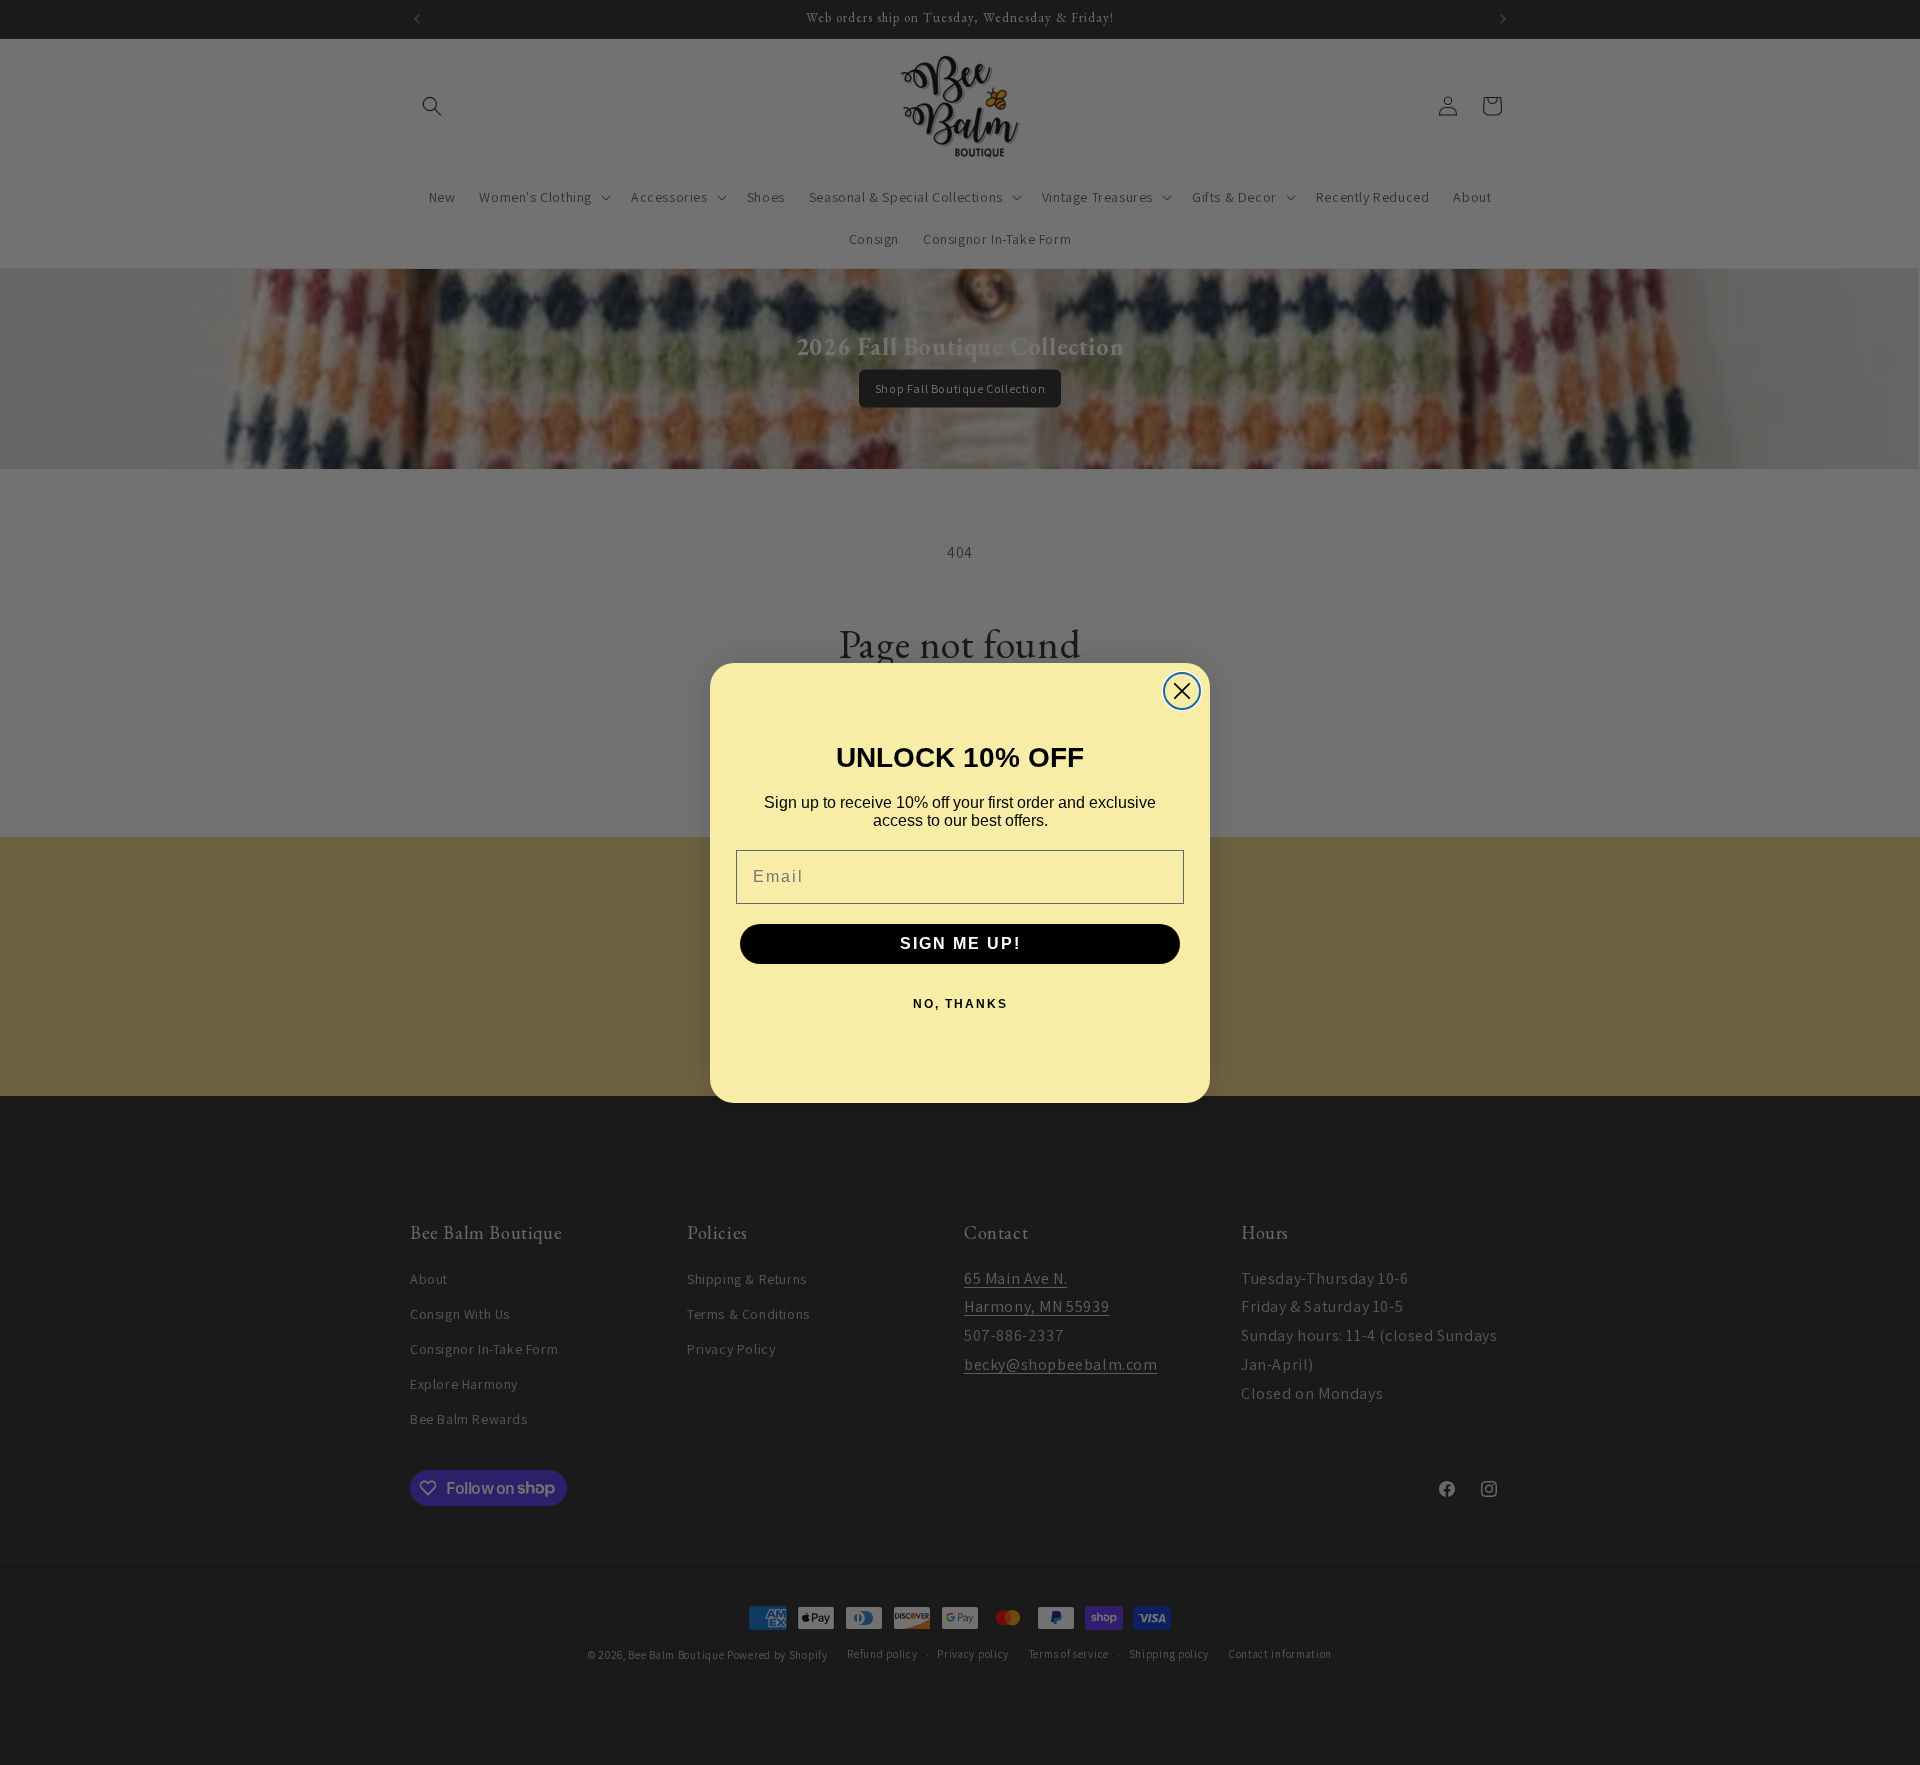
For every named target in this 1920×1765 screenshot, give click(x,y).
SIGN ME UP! (960, 943)
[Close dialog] (1182, 691)
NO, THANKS (960, 1004)
